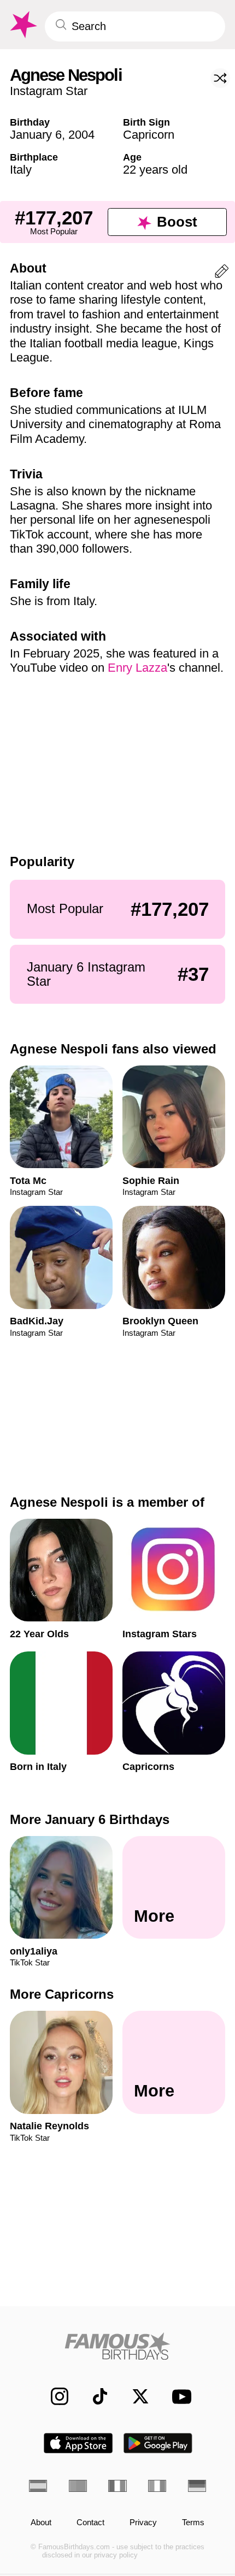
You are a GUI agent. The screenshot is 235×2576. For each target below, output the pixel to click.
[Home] (117, 2346)
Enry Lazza (137, 668)
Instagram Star (49, 91)
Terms (193, 2522)
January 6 (36, 135)
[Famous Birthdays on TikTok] (94, 2396)
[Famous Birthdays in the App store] (78, 2443)
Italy (21, 170)
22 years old (155, 170)
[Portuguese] (78, 2486)
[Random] (220, 78)
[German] (197, 2486)
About (41, 2522)
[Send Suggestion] (222, 273)
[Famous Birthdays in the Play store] (158, 2443)
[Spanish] (38, 2486)
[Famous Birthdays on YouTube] (178, 2397)
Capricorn (149, 135)
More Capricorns (62, 1994)
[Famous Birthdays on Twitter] (134, 2396)
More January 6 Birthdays (90, 1819)
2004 (81, 135)
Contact (90, 2522)
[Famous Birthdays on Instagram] (54, 2396)
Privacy (143, 2522)
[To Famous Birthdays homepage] (22, 25)
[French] (117, 2486)
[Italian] (157, 2486)
